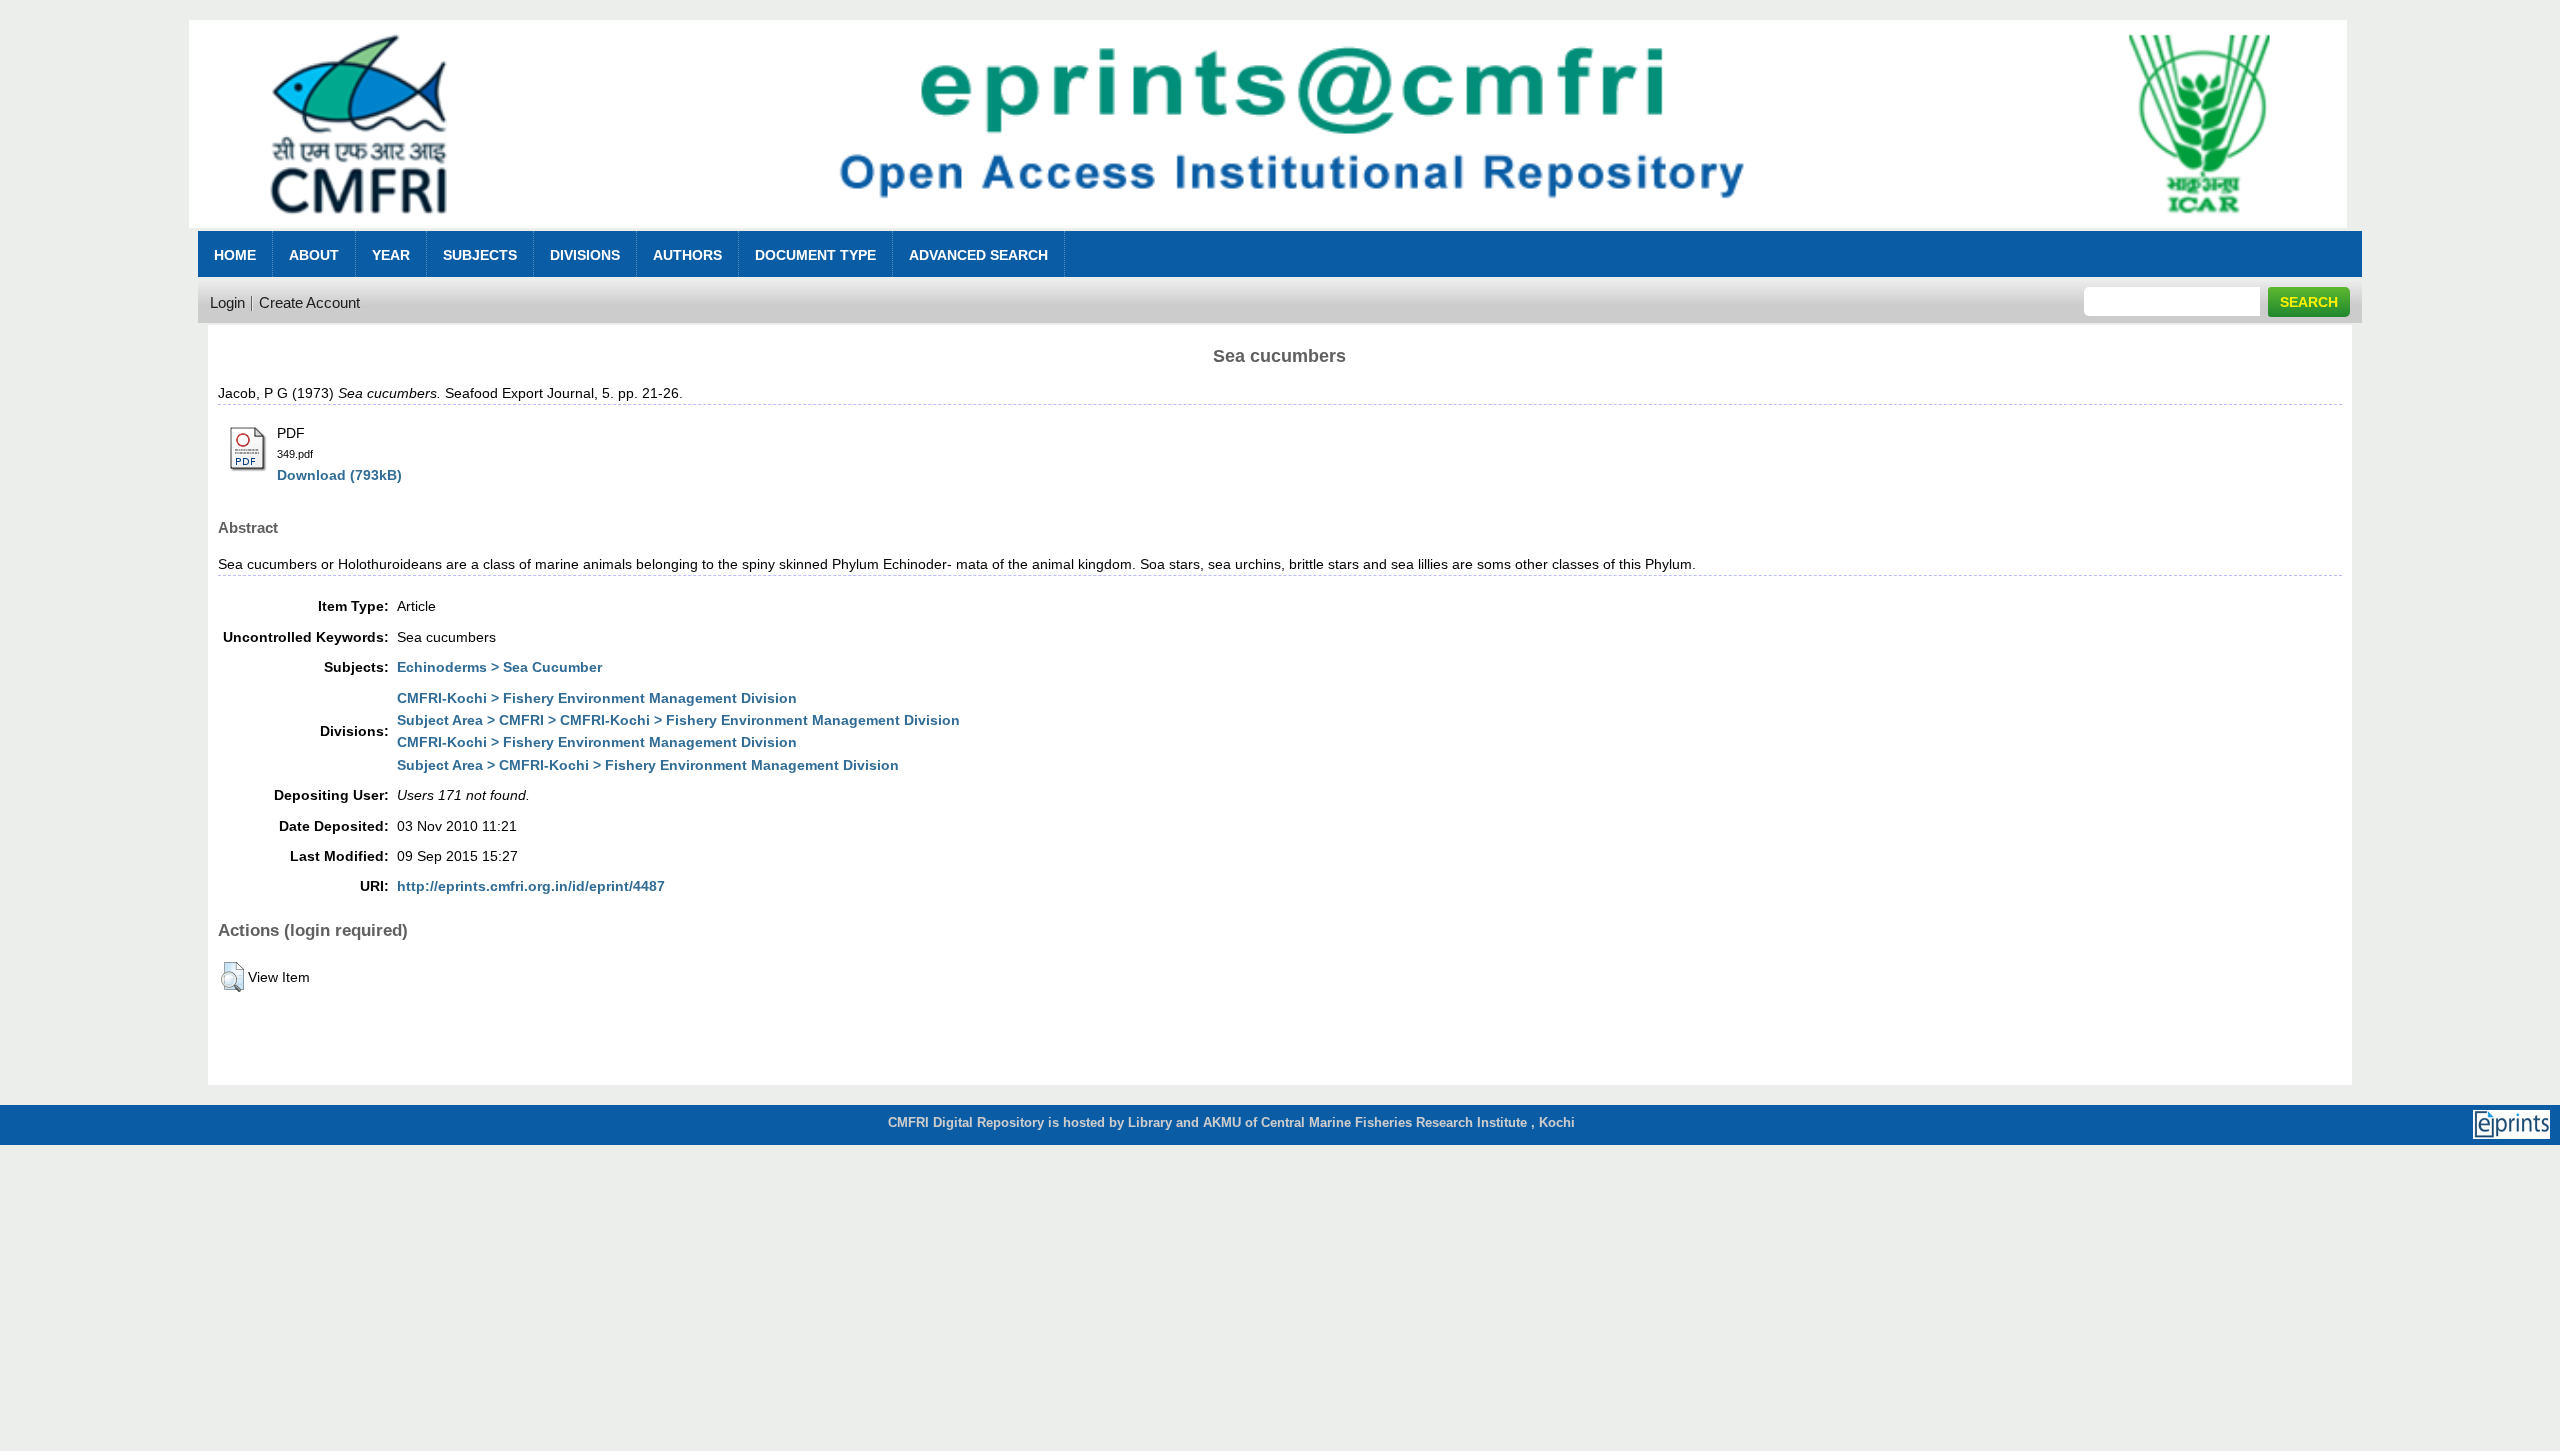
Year (391, 255)
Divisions (585, 255)
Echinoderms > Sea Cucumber (499, 667)
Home (235, 255)
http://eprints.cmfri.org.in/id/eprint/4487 (531, 886)
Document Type (815, 255)
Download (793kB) (339, 475)
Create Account (309, 302)
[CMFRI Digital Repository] (1268, 233)
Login (227, 302)
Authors (687, 255)
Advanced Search (978, 255)
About (314, 255)
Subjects (480, 255)
